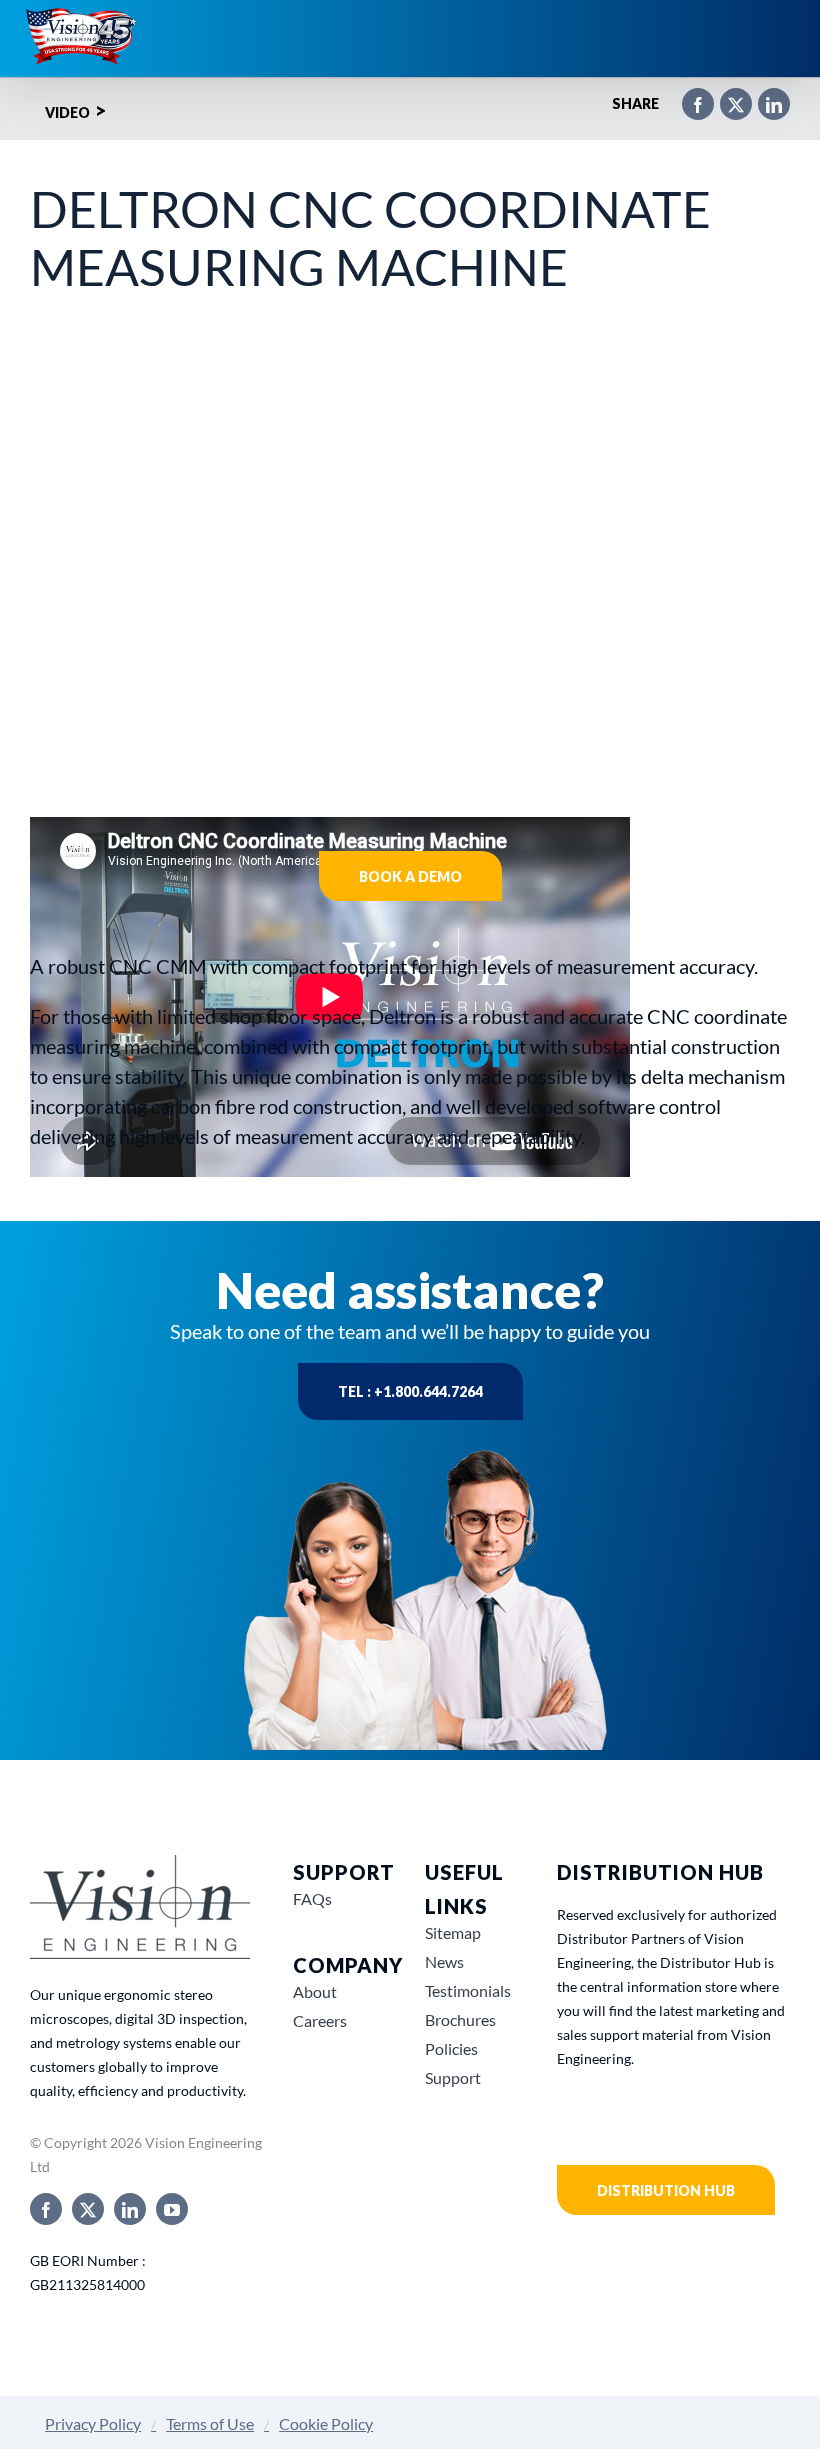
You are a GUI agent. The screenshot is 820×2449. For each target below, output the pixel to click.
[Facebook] (688, 96)
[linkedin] (130, 2209)
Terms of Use (210, 2423)
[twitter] (88, 2209)
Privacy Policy (93, 2423)
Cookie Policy (326, 2423)
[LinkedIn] (764, 96)
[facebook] (46, 2209)
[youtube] (172, 2209)
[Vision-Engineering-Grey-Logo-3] (140, 1862)
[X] (726, 96)
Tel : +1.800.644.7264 (410, 1391)
